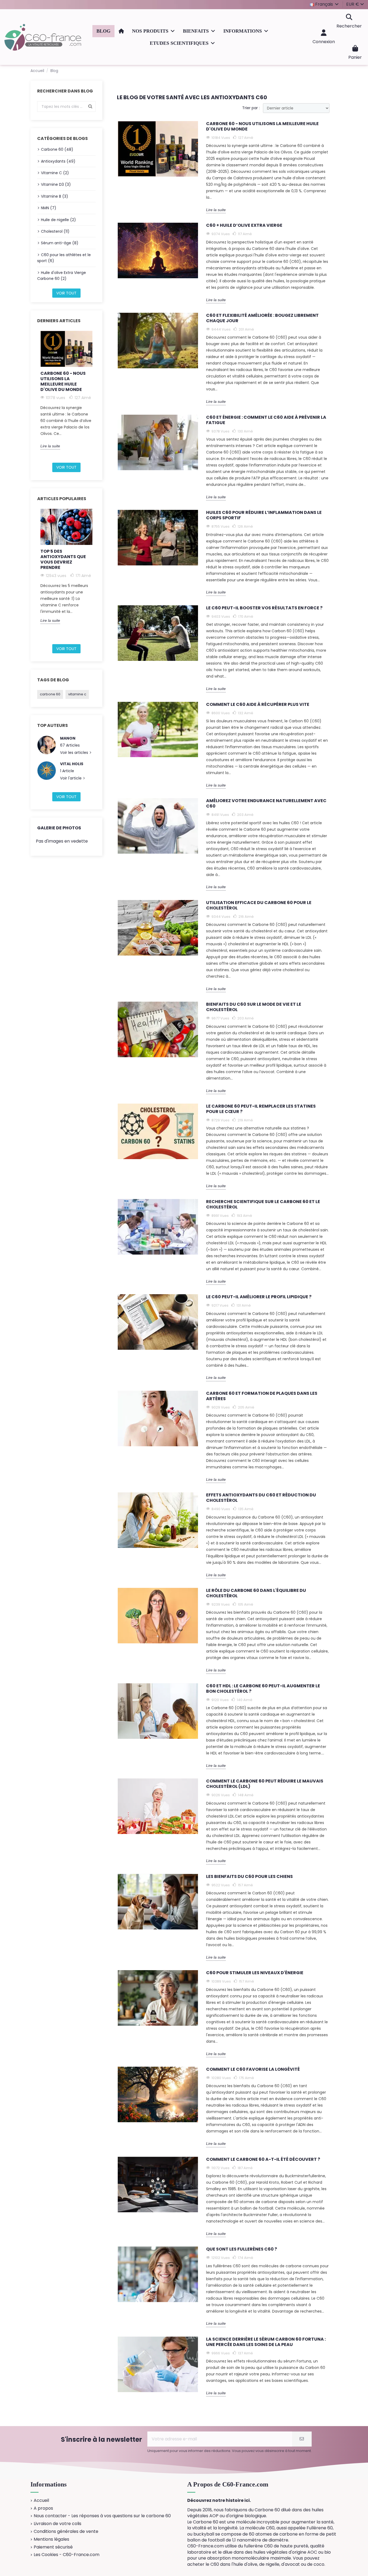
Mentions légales (51, 2539)
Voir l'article (71, 778)
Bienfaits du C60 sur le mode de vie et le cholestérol (254, 1007)
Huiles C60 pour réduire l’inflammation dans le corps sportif (264, 515)
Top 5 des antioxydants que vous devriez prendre (63, 559)
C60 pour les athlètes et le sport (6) (64, 258)
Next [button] (99, 395)
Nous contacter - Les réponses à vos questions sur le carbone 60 (102, 2516)
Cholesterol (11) (55, 231)
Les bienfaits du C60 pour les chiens (249, 1877)
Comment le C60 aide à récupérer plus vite (258, 705)
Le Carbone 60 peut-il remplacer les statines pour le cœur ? (261, 1109)
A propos (43, 2508)
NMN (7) (49, 208)
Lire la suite (50, 446)
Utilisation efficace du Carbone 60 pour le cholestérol (259, 906)
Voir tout (66, 293)
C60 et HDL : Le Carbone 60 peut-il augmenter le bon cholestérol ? (263, 1689)
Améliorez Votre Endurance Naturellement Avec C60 (266, 804)
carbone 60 (50, 694)
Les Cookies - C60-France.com (67, 2555)
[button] (153, 31)
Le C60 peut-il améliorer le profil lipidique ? (259, 1297)
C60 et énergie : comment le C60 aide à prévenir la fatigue (266, 420)
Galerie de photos (59, 828)
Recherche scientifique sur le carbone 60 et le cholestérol (263, 1205)
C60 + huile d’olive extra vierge (244, 226)
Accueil (41, 2501)
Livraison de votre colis (58, 2524)
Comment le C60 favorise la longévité (253, 2070)
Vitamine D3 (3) (56, 184)
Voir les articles (75, 753)
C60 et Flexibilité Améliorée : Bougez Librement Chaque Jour (262, 318)
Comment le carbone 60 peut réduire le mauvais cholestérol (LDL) (265, 1784)
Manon (68, 738)
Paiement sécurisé (53, 2547)
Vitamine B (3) (55, 196)
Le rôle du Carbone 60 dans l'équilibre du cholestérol (256, 1593)
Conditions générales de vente (66, 2532)
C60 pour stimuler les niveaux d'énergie (255, 1973)
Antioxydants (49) (58, 161)
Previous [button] (34, 395)
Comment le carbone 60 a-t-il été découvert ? (263, 2160)
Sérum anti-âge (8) (60, 243)
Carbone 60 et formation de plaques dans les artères (262, 1396)
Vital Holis (72, 764)
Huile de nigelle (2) (58, 220)
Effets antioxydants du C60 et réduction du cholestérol (261, 1498)
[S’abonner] (302, 2439)
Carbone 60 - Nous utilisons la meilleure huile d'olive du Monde (63, 381)
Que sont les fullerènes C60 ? (242, 2249)
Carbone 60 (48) (57, 149)
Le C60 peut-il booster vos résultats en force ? (264, 608)
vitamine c (77, 694)
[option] (66, 390)
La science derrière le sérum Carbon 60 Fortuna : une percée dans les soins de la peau (266, 2342)
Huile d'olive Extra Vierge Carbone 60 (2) (62, 276)
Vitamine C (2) (55, 173)
